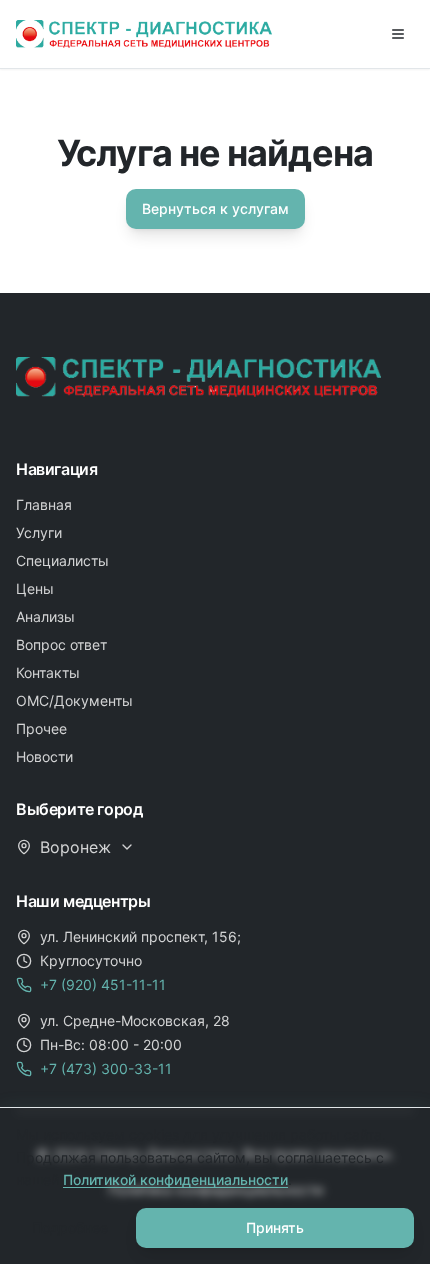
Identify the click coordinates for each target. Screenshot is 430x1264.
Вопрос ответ (61, 644)
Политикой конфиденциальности (175, 1179)
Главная (44, 504)
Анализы (45, 616)
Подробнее (70, 1227)
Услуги (39, 532)
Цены (35, 588)
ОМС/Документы (74, 700)
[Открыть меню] (398, 34)
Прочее (41, 728)
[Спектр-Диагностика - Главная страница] (144, 34)
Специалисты (62, 560)
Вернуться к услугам (215, 208)
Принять (275, 1227)
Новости (44, 756)
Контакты (48, 672)
